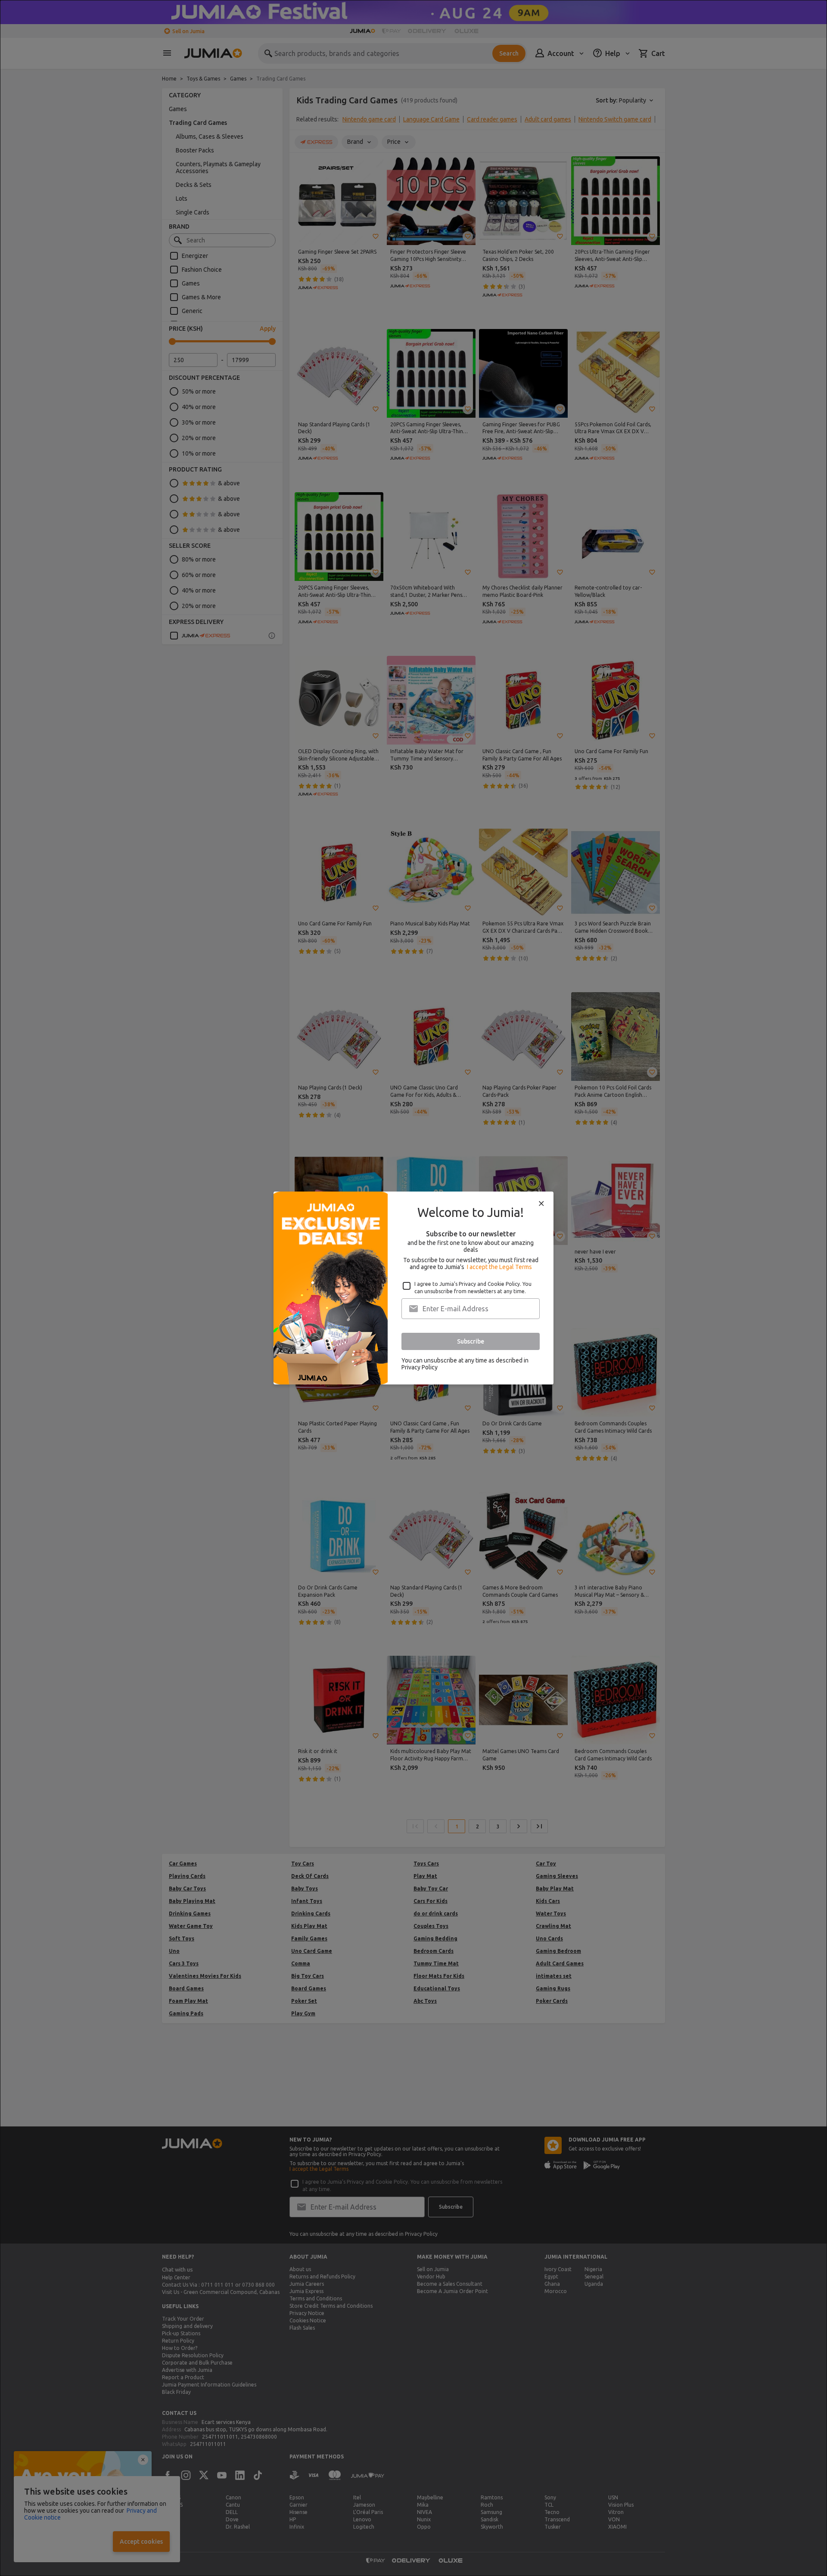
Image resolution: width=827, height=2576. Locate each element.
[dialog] (413, 1288)
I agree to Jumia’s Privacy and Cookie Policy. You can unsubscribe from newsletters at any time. (473, 1288)
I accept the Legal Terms (499, 1267)
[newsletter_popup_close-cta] (541, 1204)
